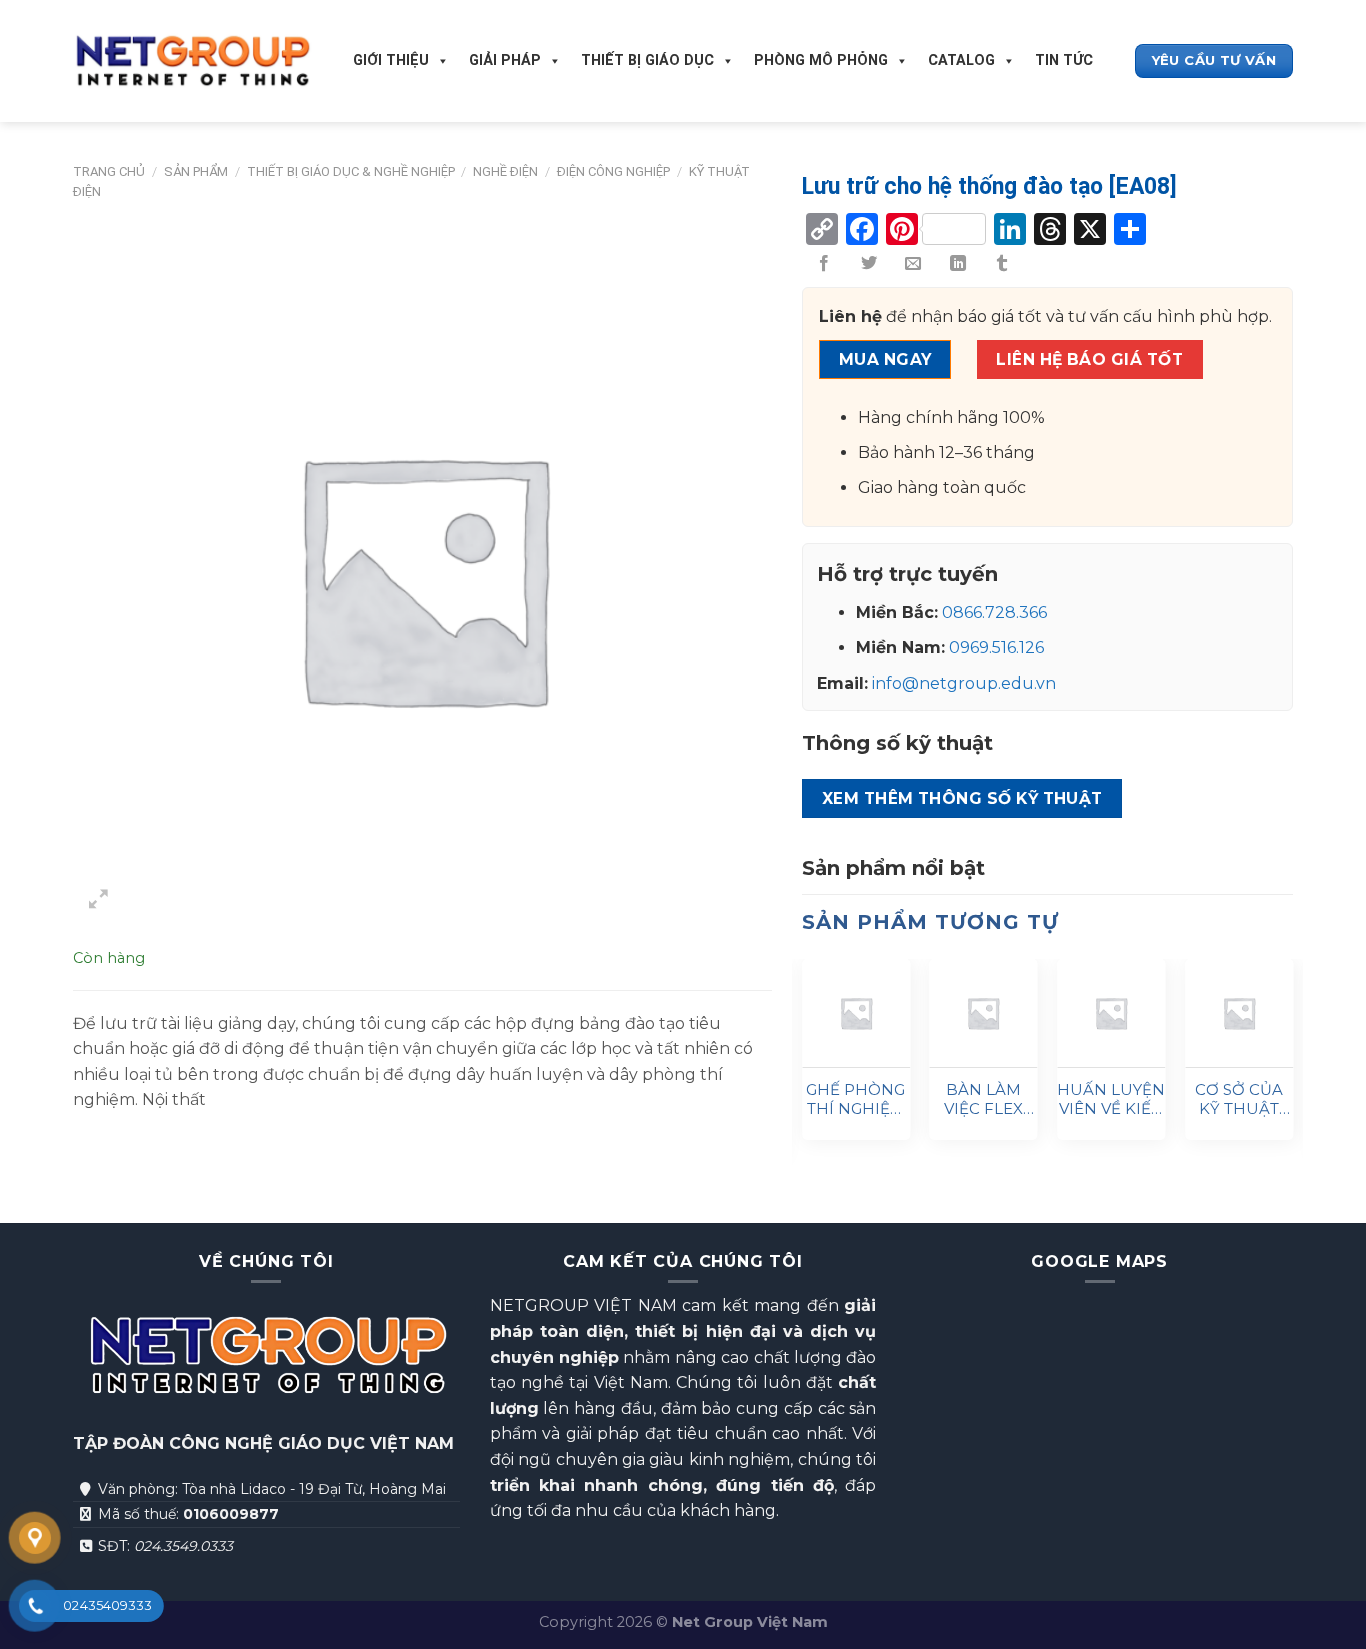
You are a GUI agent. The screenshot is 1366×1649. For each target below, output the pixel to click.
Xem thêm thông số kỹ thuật (962, 798)
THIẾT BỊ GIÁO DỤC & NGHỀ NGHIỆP (351, 171)
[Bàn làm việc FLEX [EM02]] (984, 1013)
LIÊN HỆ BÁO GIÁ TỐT (1089, 359)
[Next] (1292, 1066)
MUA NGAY (885, 359)
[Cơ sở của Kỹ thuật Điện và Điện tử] (1239, 1013)
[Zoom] (99, 902)
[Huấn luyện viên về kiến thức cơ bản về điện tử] (1111, 1013)
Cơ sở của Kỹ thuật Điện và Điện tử (1239, 1099)
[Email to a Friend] (913, 264)
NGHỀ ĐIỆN (505, 171)
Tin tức (1064, 60)
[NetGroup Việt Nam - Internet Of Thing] (193, 60)
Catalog (961, 60)
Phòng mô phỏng (821, 60)
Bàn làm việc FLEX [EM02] (983, 1099)
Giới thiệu (391, 60)
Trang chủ (109, 171)
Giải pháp (505, 60)
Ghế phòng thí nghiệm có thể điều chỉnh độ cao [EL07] (855, 1099)
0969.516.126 (996, 647)
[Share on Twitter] (869, 264)
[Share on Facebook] (824, 264)
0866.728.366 (994, 612)
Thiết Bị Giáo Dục (647, 60)
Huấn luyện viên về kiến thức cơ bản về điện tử (1111, 1099)
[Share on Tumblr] (1002, 264)
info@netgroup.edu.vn (964, 683)
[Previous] (803, 1066)
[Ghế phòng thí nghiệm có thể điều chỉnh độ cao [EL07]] (856, 1013)
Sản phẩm (196, 171)
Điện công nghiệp (613, 171)
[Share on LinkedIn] (958, 264)
